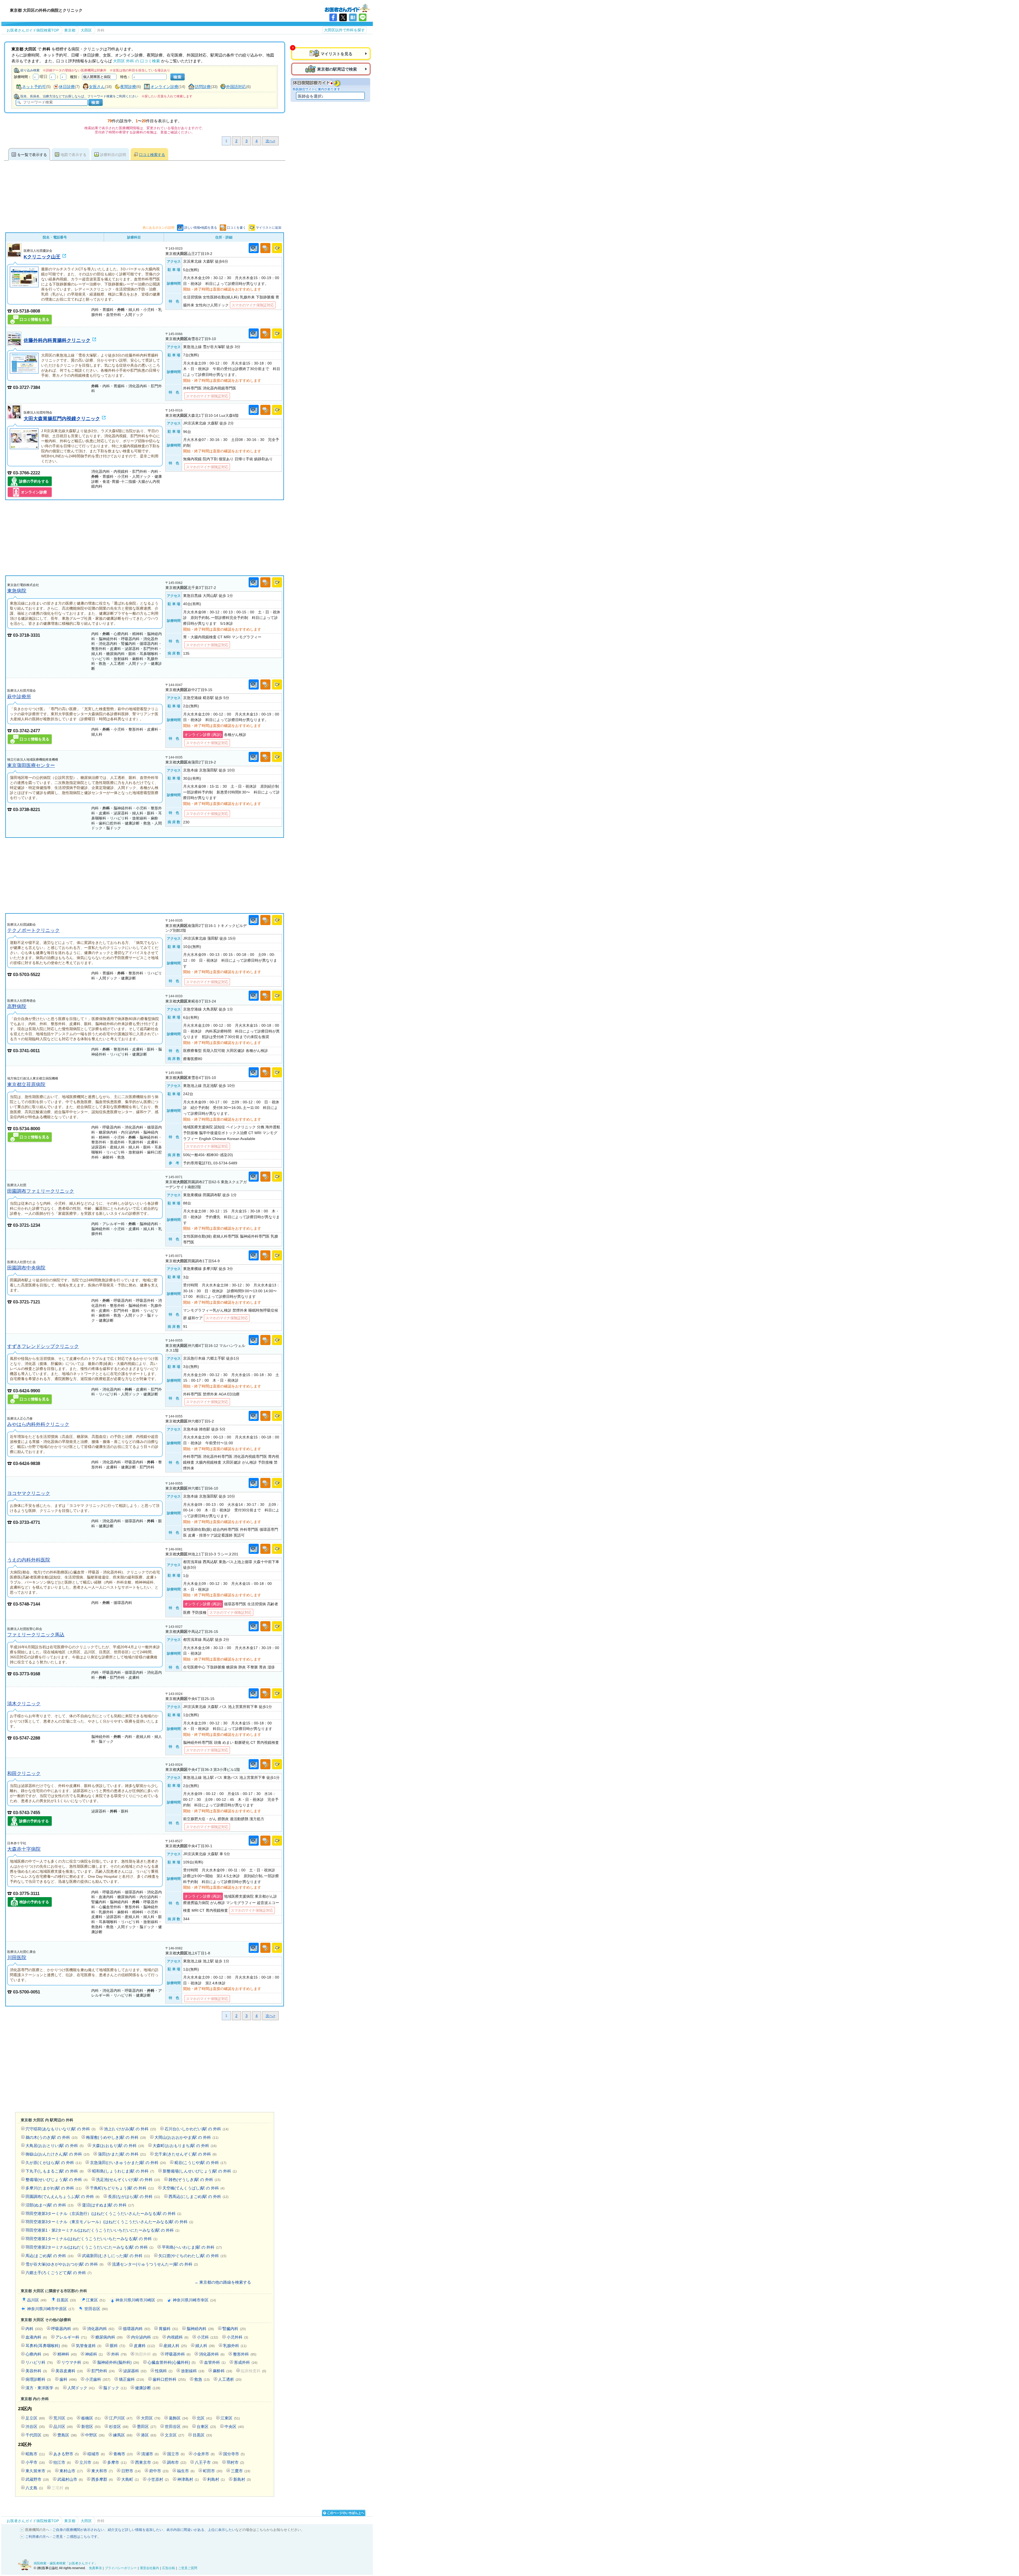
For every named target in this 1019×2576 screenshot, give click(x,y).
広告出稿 (169, 2568)
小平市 (35, 2462)
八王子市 (206, 2462)
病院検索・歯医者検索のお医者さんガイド (347, 8)
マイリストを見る (336, 54)
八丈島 (34, 2488)
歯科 (68, 2379)
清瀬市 (150, 2454)
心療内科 (37, 2354)
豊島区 (67, 2435)
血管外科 (215, 2362)
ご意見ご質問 (188, 2568)
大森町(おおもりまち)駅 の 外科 (185, 2146)
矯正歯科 (131, 2379)
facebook (333, 17)
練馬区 (123, 2435)
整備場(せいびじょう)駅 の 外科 (57, 2180)
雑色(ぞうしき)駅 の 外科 (195, 2180)
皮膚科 (144, 2346)
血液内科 (36, 2337)
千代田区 (37, 2435)
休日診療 (67, 87)
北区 (204, 2418)
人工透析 (230, 2379)
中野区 (95, 2435)
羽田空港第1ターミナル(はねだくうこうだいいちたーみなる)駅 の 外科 (91, 2239)
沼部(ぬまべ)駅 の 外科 (49, 2205)
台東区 (206, 2427)
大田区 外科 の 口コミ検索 (137, 61)
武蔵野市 (37, 2479)
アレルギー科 (71, 2337)
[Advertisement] (145, 538)
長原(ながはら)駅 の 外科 (134, 2196)
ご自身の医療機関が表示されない (78, 2530)
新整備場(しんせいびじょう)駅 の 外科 (200, 2171)
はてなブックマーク (353, 17)
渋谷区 (35, 2427)
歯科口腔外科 (169, 2379)
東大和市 (102, 2471)
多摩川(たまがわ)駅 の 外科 (53, 2188)
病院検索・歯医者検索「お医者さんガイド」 (66, 2563)
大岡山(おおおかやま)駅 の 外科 (186, 2137)
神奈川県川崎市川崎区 (139, 2300)
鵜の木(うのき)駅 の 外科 (51, 2137)
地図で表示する (74, 155)
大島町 (130, 2479)
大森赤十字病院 (24, 1849)
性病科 (164, 2371)
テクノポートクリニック (33, 930)
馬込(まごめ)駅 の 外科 (49, 2256)
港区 (149, 2435)
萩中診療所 (19, 697)
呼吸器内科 (65, 2329)
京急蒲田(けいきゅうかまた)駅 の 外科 (128, 2163)
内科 (34, 2329)
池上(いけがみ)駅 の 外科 (130, 2129)
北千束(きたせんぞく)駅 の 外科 (185, 2154)
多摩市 (117, 2462)
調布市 (177, 2462)
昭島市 (35, 2454)
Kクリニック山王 (42, 257)
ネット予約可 (34, 87)
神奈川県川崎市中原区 (51, 2309)
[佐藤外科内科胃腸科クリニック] (14, 344)
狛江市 (62, 2462)
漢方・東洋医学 (42, 2388)
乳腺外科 (235, 2346)
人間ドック (81, 2388)
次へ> (270, 141)
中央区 (234, 2427)
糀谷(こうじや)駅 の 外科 (200, 2163)
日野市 (131, 2471)
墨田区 (147, 2427)
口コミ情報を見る (34, 319)
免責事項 (95, 2568)
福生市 (186, 2471)
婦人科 (205, 2346)
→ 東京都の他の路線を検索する (223, 2282)
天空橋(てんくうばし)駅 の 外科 (193, 2188)
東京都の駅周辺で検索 (337, 69)
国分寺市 (234, 2454)
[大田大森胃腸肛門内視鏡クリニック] (14, 418)
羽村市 (235, 2462)
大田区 (151, 2418)
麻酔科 (223, 2371)
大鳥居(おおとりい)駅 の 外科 (55, 2146)
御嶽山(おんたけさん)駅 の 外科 (57, 2154)
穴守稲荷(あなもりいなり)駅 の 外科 (61, 2129)
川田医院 (17, 1957)
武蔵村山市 (70, 2479)
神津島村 (188, 2479)
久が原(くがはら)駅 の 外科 (53, 2163)
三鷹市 (241, 2471)
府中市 (159, 2471)
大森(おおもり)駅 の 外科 (118, 2146)
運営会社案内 (149, 2568)
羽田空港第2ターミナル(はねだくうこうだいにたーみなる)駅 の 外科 (89, 2247)
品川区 (37, 2300)
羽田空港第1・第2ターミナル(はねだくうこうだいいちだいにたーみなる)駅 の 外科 (102, 2230)
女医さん (97, 87)
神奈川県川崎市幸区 (194, 2300)
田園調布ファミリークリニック (41, 1191)
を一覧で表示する (32, 155)
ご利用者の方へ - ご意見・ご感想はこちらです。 (63, 2537)
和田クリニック (24, 1773)
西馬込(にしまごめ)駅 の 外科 (198, 2196)
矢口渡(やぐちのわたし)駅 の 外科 (192, 2256)
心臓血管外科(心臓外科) (172, 2362)
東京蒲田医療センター (31, 765)
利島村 (216, 2479)
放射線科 (193, 2371)
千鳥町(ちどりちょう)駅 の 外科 (122, 2188)
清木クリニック (24, 1704)
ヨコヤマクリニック (29, 1493)
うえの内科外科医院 (29, 1560)
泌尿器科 (135, 2371)
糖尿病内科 (109, 2337)
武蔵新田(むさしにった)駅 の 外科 (116, 2256)
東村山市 (71, 2471)
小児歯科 (98, 2379)
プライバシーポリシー (121, 2568)
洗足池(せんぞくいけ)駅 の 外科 (128, 2180)
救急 (202, 2379)
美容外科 (36, 2371)
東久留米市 (38, 2471)
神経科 (94, 2354)
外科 (119, 2354)
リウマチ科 (75, 2362)
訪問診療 (203, 87)
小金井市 (204, 2454)
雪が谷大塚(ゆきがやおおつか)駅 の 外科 (64, 2264)
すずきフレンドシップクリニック (43, 1346)
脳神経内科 (200, 2329)
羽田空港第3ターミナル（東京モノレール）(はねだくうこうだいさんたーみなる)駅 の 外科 (109, 2222)
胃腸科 (168, 2329)
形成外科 (246, 2362)
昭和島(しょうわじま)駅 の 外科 (123, 2171)
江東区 (96, 2300)
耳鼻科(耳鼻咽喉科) (46, 2346)
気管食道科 (89, 2346)
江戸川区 (121, 2418)
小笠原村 (158, 2479)
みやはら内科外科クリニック (38, 1424)
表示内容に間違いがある (185, 2530)
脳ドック (115, 2388)
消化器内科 (101, 2329)
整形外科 (245, 2354)
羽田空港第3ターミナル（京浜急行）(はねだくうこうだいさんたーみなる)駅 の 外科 (103, 2213)
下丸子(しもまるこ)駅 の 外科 (55, 2171)
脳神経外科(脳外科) (118, 2362)
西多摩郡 (102, 2479)
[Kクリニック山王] (14, 256)
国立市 (176, 2454)
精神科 (67, 2354)
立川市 (89, 2462)
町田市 (213, 2471)
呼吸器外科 (178, 2354)
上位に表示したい (222, 2530)
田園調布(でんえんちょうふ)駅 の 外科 (62, 2196)
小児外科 (237, 2337)
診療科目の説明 (113, 155)
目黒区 (66, 2300)
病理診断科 (38, 2379)
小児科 (208, 2337)
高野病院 (17, 1006)
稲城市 (96, 2454)
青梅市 (123, 2454)
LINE (363, 17)
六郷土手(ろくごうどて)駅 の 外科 (59, 2273)
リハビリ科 (39, 2362)
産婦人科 (175, 2346)
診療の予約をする (34, 481)
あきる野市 (66, 2454)
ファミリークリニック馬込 (36, 1635)
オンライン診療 (164, 87)
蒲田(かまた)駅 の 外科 (122, 2154)
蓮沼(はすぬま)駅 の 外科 (108, 2205)
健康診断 (148, 2388)
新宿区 (91, 2427)
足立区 (35, 2418)
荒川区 (63, 2418)
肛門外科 (103, 2371)
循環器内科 (137, 2329)
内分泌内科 (145, 2337)
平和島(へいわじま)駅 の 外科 (192, 2247)
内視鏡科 (178, 2337)
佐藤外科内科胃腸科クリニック (57, 340)
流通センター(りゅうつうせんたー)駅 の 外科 (155, 2264)
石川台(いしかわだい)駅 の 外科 (197, 2129)
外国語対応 (236, 87)
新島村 (242, 2479)
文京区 (174, 2435)
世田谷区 (96, 2309)
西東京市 (147, 2462)
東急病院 (17, 591)
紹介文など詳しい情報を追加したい (135, 2530)
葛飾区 (178, 2418)
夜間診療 (128, 87)
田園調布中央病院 (26, 1268)
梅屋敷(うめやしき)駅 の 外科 (116, 2137)
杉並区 (119, 2427)
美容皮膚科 (69, 2371)
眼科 (118, 2346)
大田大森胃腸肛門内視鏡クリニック (62, 419)
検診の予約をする (34, 1902)
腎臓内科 (234, 2329)
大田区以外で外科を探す (344, 30)
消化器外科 (212, 2354)
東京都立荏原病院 (26, 1084)
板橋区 (91, 2418)
